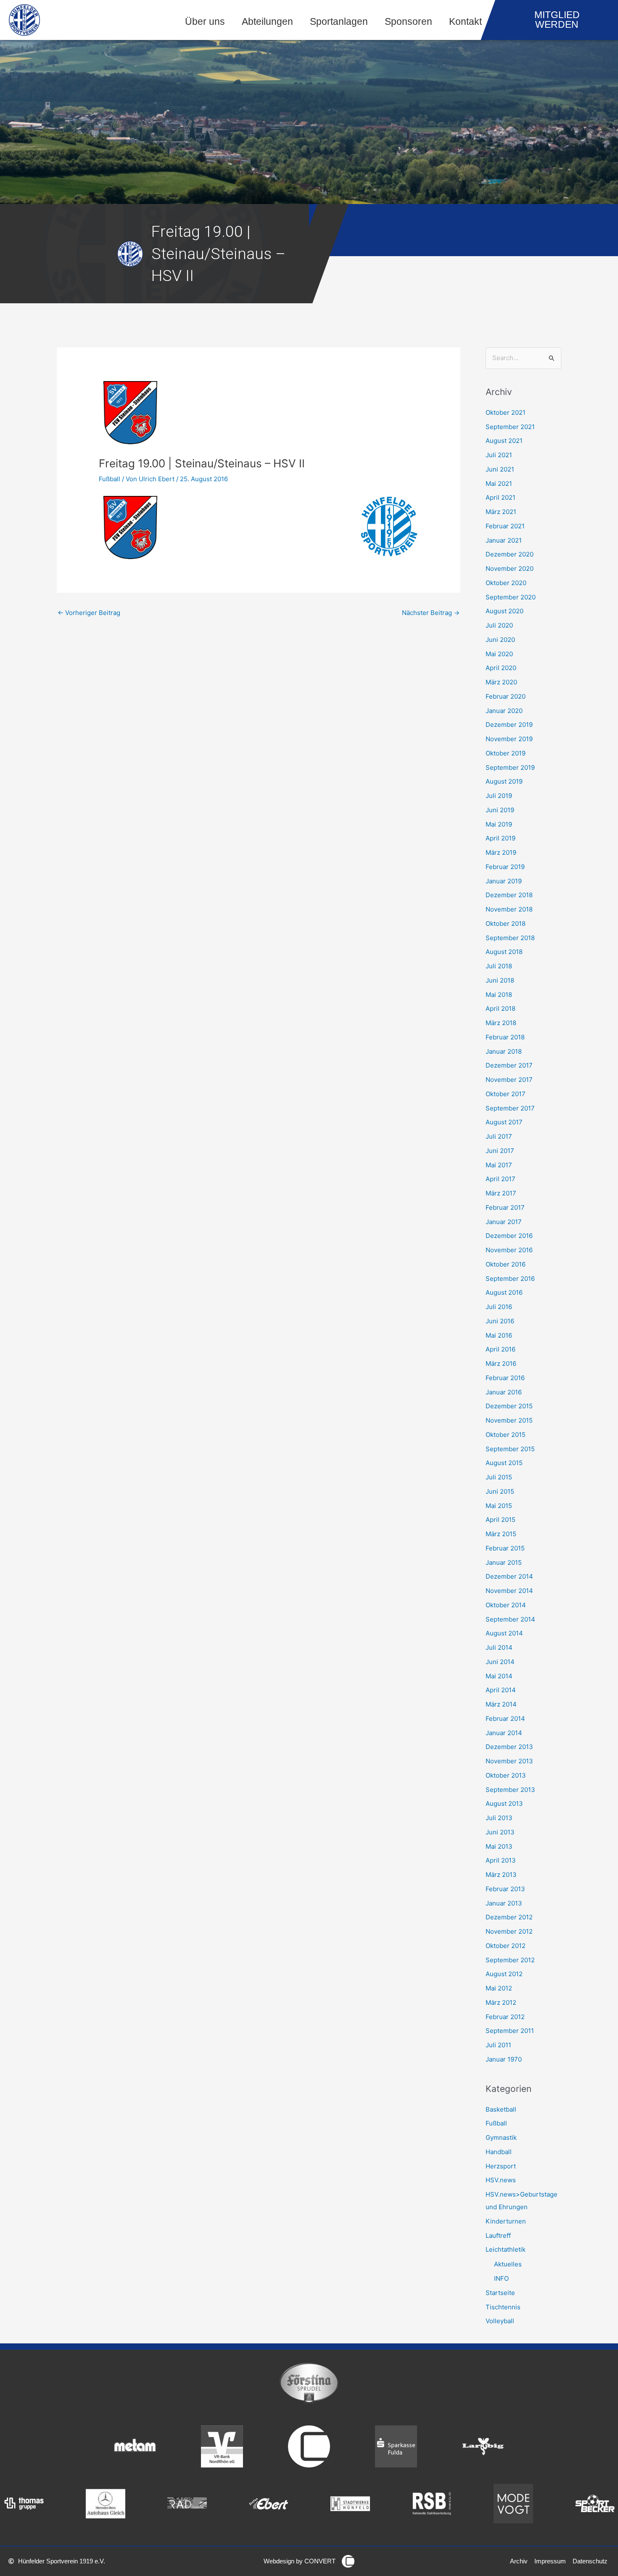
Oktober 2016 (506, 1264)
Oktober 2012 (506, 1946)
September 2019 (510, 767)
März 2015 (501, 1534)
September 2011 (510, 2031)
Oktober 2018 (506, 924)
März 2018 (501, 1023)
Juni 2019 (500, 810)
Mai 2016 (499, 1335)
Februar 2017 (505, 1207)
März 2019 (501, 852)
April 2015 (500, 1520)
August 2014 (504, 1633)
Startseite (500, 2293)
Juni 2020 (500, 640)
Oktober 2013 (506, 1775)
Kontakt (465, 22)
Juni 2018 (500, 980)
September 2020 (511, 597)
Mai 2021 (499, 484)
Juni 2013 (500, 1832)
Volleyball (500, 2321)
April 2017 (500, 1179)
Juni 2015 (500, 1491)
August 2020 (504, 611)
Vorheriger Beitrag (89, 613)
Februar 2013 (505, 1889)
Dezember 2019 (509, 725)
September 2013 (510, 1790)
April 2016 (500, 1349)
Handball (499, 2152)
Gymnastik (501, 2137)
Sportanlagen (339, 22)
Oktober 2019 (506, 753)
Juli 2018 (499, 966)
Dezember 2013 (509, 1747)
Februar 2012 (505, 2017)
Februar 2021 (505, 526)
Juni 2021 (500, 469)
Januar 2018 (504, 1051)
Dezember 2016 (509, 1236)
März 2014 (501, 1704)
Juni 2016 (500, 1321)
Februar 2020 (506, 696)
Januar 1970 (504, 2059)
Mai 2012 (499, 1988)
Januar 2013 (504, 1903)
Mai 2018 (499, 995)
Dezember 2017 (509, 1065)
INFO (501, 2278)
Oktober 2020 (506, 583)
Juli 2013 (499, 1818)
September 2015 (510, 1449)
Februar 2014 (505, 1719)
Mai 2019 (499, 824)
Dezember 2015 (509, 1406)
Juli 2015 (499, 1477)
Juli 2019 (499, 796)
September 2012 (510, 1960)
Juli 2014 (499, 1647)
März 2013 (501, 1875)
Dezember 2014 (509, 1576)
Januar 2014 (504, 1733)
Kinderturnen (506, 2221)
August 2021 (504, 441)
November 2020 (510, 568)
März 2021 (501, 512)
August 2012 (504, 1974)
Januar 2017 (504, 1222)
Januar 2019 (504, 881)
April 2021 (500, 497)
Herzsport (501, 2166)
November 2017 (509, 1080)
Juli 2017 (499, 1136)
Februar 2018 (505, 1037)
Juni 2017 (500, 1151)
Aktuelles (508, 2264)
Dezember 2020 (510, 554)
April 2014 (501, 1690)
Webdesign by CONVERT (300, 2561)
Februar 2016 (505, 1378)
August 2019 (504, 781)
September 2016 (510, 1279)
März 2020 (501, 682)
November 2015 (509, 1420)
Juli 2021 (499, 455)
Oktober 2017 (506, 1094)
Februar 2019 (505, 867)
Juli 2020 (499, 625)
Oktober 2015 (506, 1435)
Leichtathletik (506, 2249)
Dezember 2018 (509, 895)
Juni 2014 (500, 1662)
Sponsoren (408, 22)
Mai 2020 (499, 654)
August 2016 (504, 1292)
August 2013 (504, 1803)
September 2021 (510, 427)
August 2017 (504, 1122)
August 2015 (504, 1463)
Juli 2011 (498, 2045)
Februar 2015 (505, 1548)
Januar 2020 (504, 711)
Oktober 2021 (506, 412)
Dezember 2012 (509, 1917)
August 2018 (504, 952)
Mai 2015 (499, 1506)
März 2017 (501, 1193)
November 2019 (509, 739)
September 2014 (510, 1619)
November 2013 (509, 1761)
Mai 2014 (499, 1676)
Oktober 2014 (506, 1605)
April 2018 (500, 1008)
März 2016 (501, 1364)
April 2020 (501, 668)
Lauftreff (498, 2235)
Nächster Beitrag (431, 613)
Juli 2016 (499, 1307)
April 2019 (500, 838)
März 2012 (501, 2002)
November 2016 (509, 1250)
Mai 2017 (499, 1165)
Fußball (110, 479)
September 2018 (510, 938)
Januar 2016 (504, 1392)
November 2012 (509, 1931)
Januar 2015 (504, 1562)
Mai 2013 (499, 1846)
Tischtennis (503, 2307)
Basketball (501, 2109)
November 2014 (509, 1591)
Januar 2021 (504, 540)
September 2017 (510, 1108)
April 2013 (501, 1860)
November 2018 (509, 909)
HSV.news (501, 2180)
